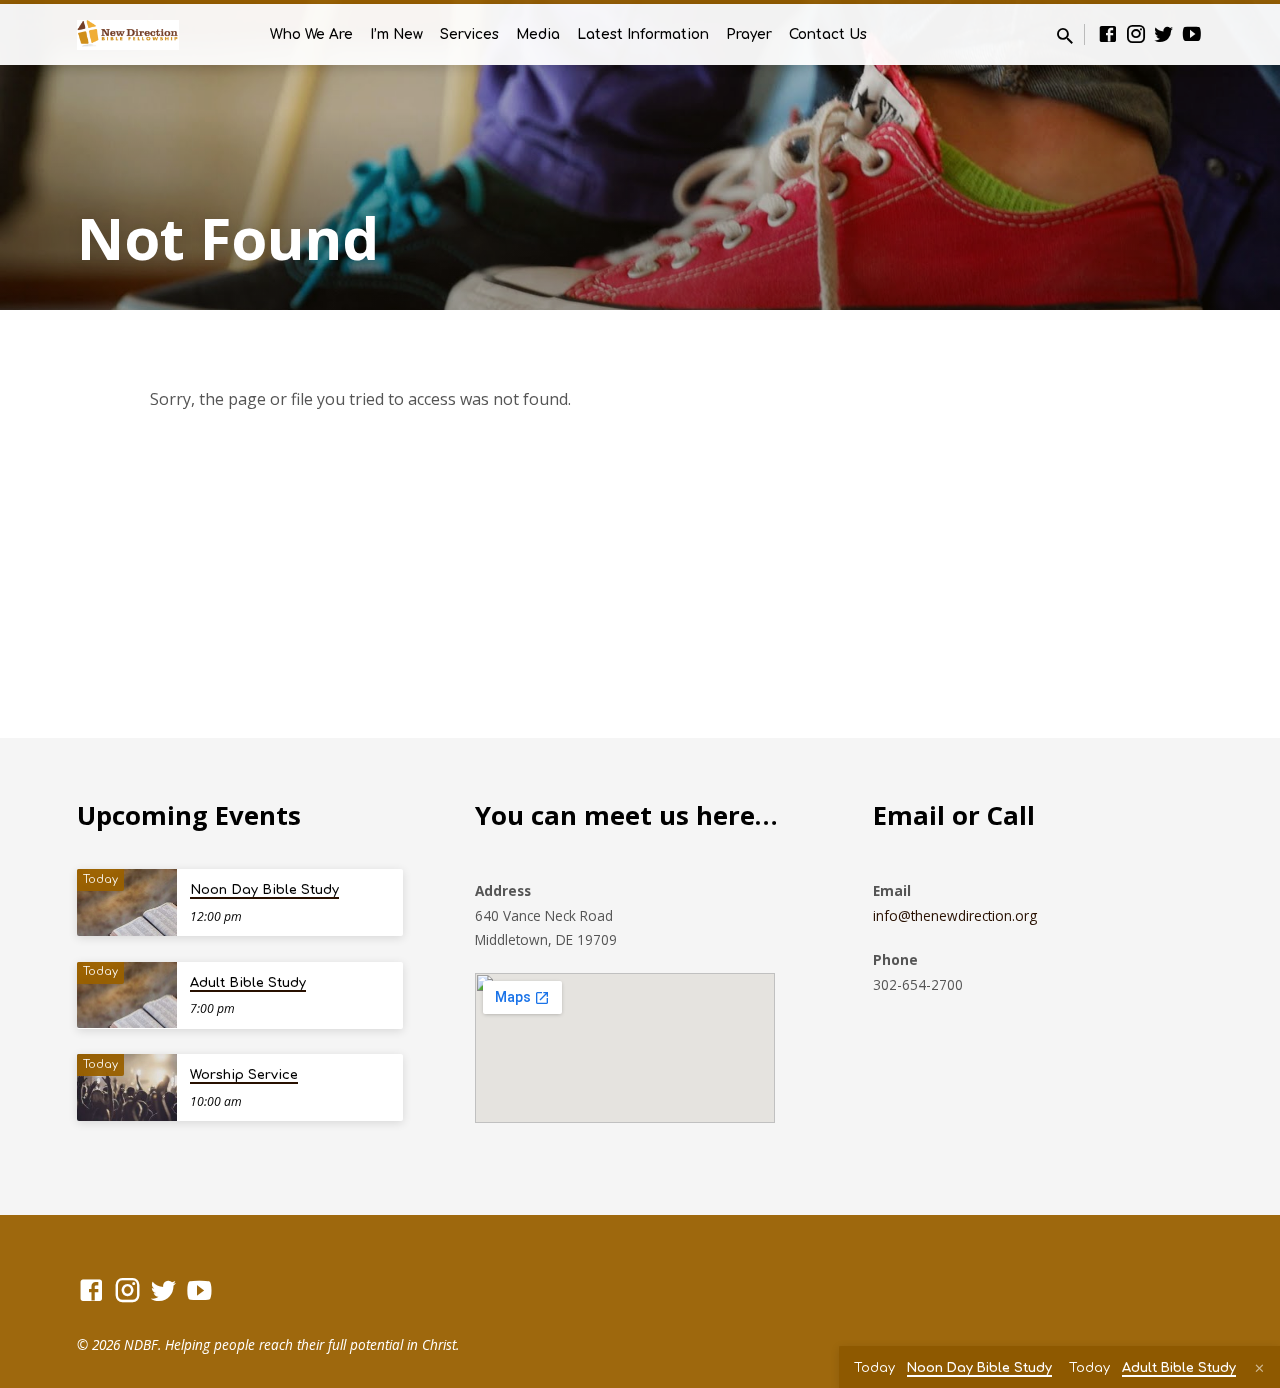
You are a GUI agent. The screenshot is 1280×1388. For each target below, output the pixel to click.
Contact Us (828, 34)
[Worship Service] (127, 1087)
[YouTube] (1192, 33)
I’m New (396, 34)
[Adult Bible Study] (127, 995)
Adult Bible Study (248, 983)
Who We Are (311, 34)
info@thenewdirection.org (955, 915)
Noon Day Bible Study (264, 890)
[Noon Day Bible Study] (127, 902)
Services (469, 34)
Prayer (749, 34)
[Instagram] (1136, 33)
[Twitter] (1164, 33)
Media (538, 34)
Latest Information (643, 34)
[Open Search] (1065, 35)
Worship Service (244, 1075)
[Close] (1259, 1368)
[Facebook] (1108, 33)
